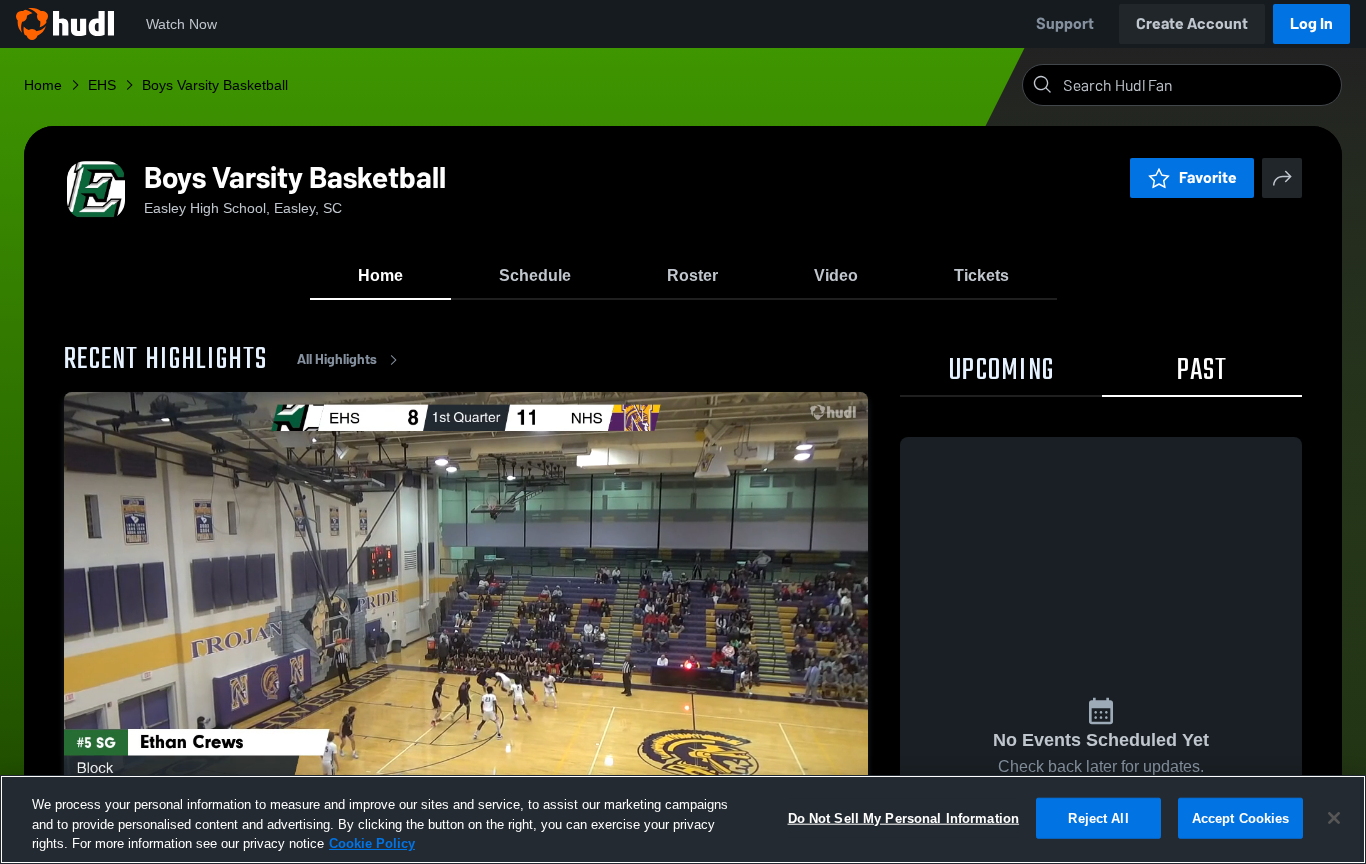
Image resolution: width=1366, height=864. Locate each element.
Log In (1311, 23)
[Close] (1334, 818)
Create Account (1192, 23)
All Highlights (337, 359)
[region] (683, 819)
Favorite (1208, 177)
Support (1065, 23)
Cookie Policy (372, 843)
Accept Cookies (1241, 817)
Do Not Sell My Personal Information (904, 817)
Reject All (1098, 817)
